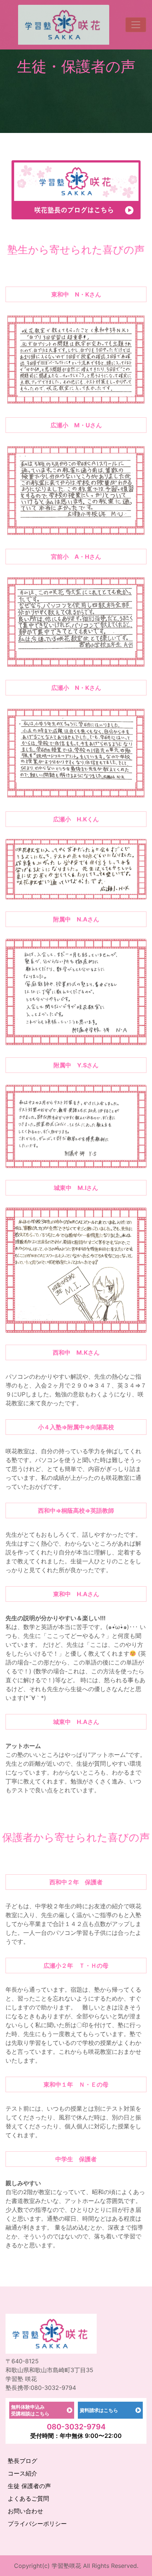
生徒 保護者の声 (29, 2486)
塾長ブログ (23, 2461)
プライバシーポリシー (37, 2524)
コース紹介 (23, 2473)
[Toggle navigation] (136, 25)
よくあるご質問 (28, 2498)
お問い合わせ (25, 2511)
